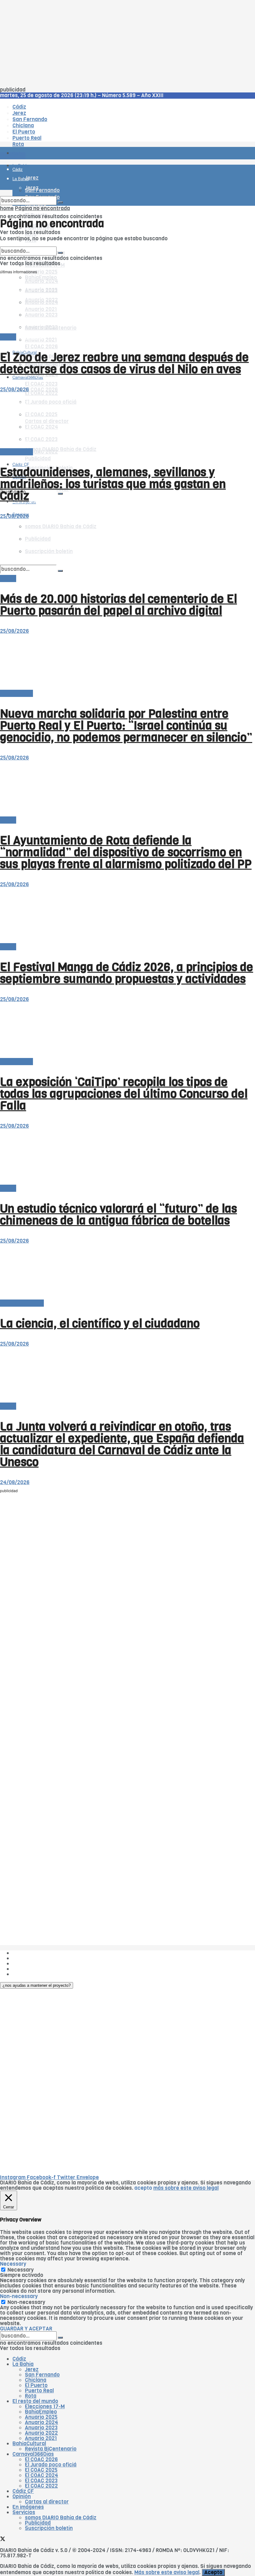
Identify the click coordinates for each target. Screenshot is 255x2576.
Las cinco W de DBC (37, 1958)
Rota (31, 2396)
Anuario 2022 (41, 2433)
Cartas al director (22, 1303)
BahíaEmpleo (41, 2412)
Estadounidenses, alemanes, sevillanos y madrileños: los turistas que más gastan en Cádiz (113, 484)
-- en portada (16, 452)
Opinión (22, 2496)
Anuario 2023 (41, 2428)
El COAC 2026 (41, 347)
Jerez (32, 2369)
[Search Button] (60, 494)
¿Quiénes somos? (34, 1953)
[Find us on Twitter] (3, 2540)
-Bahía (8, 337)
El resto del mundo (29, 244)
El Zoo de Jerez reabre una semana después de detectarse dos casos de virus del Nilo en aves (124, 363)
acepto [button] (143, 2188)
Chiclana (36, 2380)
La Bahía (23, 2364)
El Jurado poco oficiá (51, 2465)
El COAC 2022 (41, 2486)
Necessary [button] (13, 2264)
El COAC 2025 (41, 2470)
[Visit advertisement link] (16, 171)
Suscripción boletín (49, 2528)
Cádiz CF (23, 2491)
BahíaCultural (29, 2444)
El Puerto (36, 2385)
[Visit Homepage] (65, 136)
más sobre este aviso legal (186, 2188)
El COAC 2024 (42, 2475)
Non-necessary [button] (19, 2296)
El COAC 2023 (41, 384)
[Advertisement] (127, 44)
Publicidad (38, 459)
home (7, 208)
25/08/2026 (14, 390)
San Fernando (42, 2375)
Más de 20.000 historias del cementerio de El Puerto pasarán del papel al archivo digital (118, 605)
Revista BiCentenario (51, 2449)
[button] (37, 1985)
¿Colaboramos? (32, 1974)
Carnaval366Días (28, 337)
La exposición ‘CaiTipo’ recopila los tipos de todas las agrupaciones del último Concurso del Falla (124, 1094)
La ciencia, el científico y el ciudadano (100, 1323)
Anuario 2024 (42, 2422)
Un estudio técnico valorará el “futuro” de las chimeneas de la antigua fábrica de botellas (118, 1215)
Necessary (21, 2270)
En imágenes (28, 2507)
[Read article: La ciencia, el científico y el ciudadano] (127, 1272)
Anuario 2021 (41, 2438)
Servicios (24, 2512)
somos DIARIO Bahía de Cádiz (61, 449)
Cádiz (19, 2359)
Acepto (213, 2572)
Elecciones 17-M (45, 2407)
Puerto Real (39, 2391)
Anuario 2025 (41, 272)
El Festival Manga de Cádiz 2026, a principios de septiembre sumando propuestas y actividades (127, 973)
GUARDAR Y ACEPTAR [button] (26, 2329)
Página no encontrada (42, 208)
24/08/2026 (15, 1482)
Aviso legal (25, 1969)
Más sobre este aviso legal (167, 2572)
